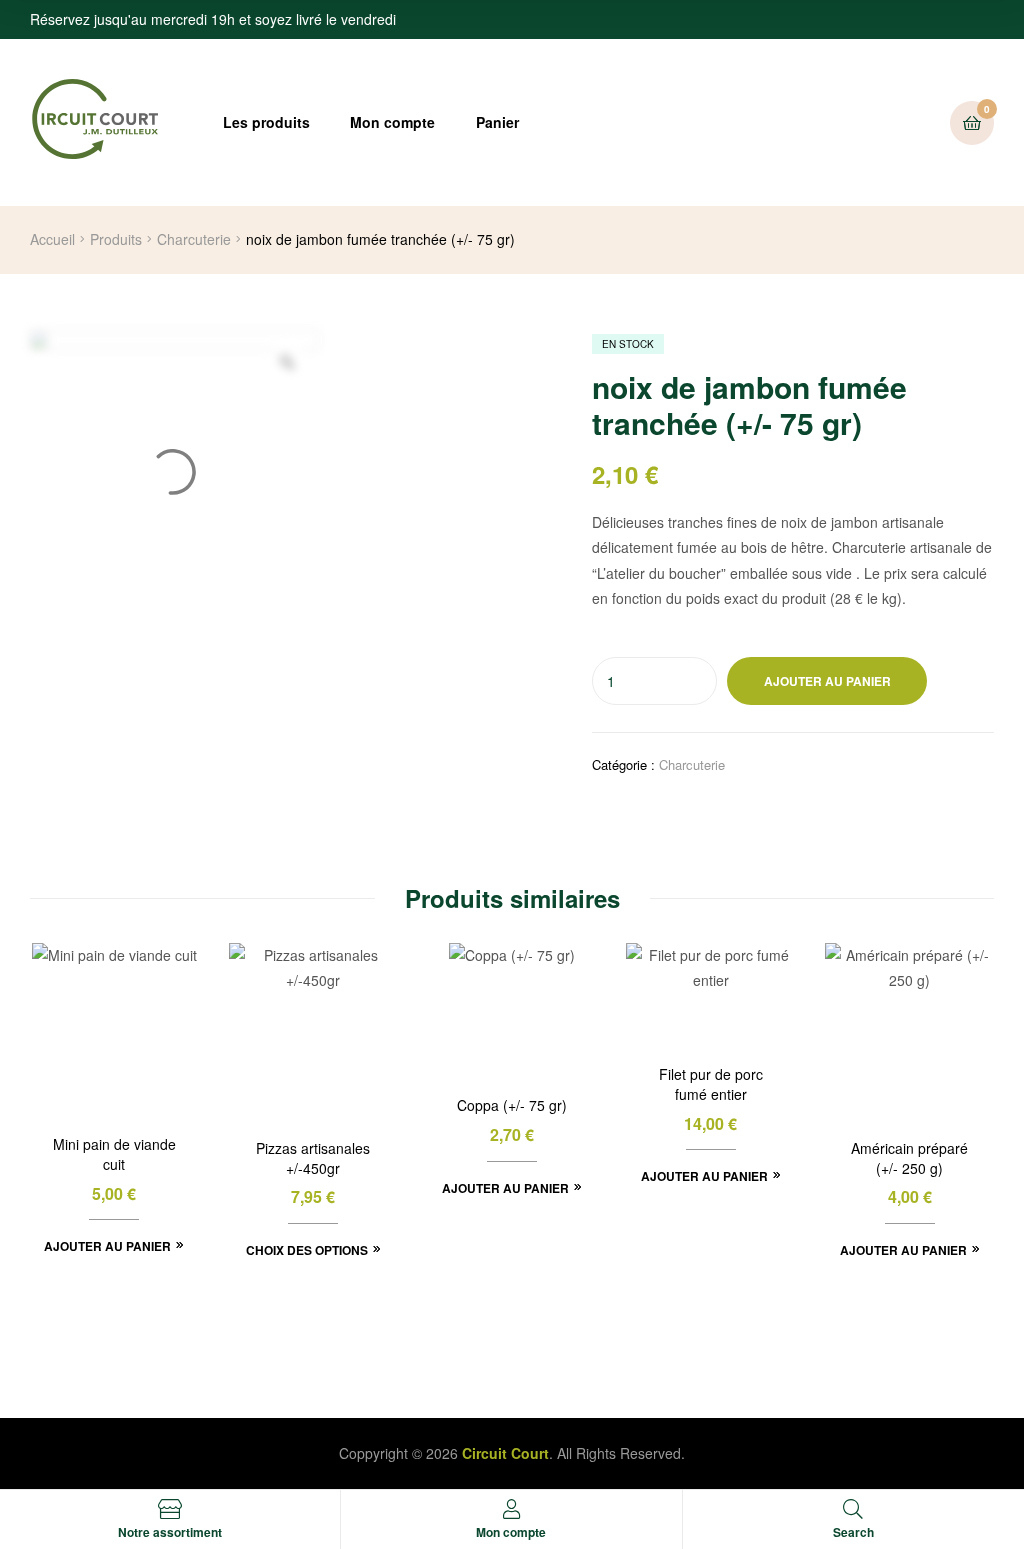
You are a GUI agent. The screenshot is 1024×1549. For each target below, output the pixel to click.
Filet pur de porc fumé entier (711, 1084)
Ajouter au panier (827, 681)
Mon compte (392, 122)
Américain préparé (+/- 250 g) (909, 1158)
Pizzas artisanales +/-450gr (313, 1158)
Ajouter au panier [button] (107, 1246)
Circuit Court (505, 1453)
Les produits (266, 122)
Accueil (52, 239)
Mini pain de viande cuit (114, 1154)
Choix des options (307, 1250)
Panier (497, 122)
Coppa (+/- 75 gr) (512, 1105)
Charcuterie (194, 239)
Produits (116, 239)
